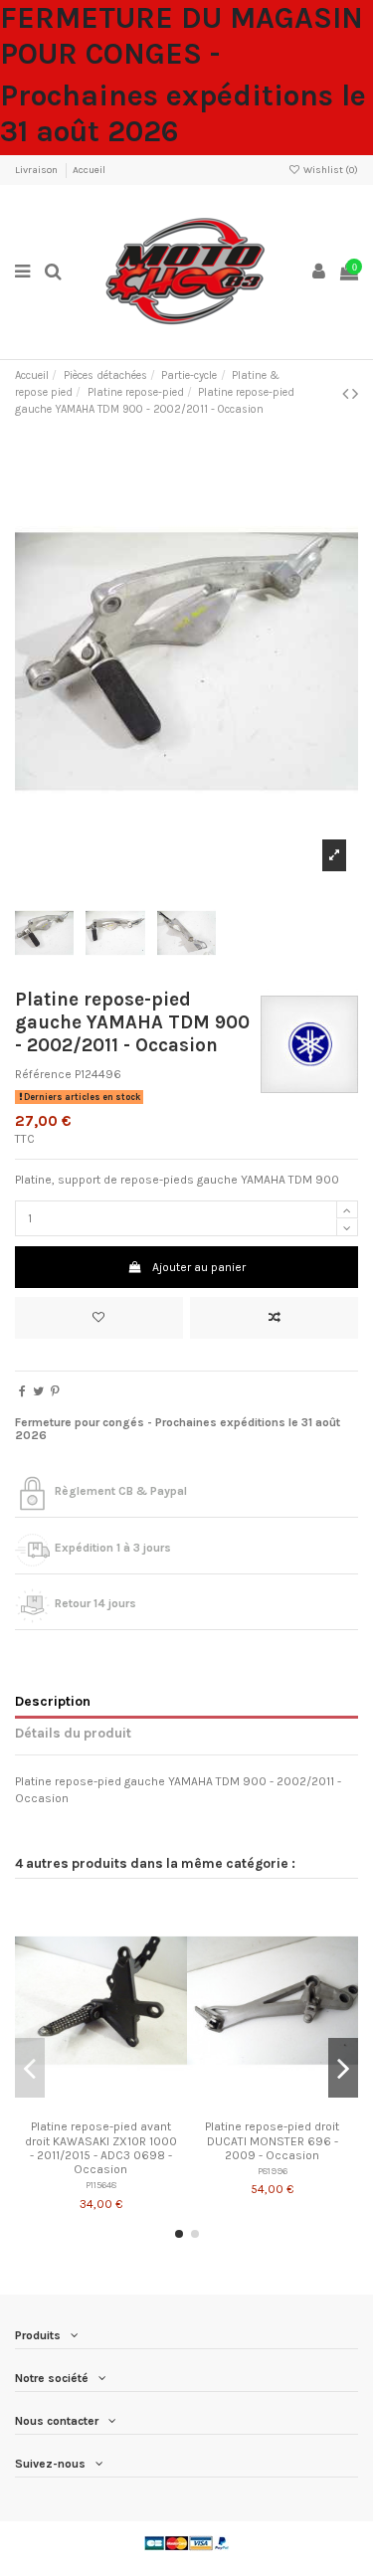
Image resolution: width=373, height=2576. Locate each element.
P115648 (101, 2185)
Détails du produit (73, 1733)
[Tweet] (38, 1391)
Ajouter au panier (199, 1267)
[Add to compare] (274, 1318)
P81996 (273, 2171)
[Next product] (355, 394)
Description (53, 1701)
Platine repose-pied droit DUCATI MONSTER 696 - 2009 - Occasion (272, 2141)
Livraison (37, 170)
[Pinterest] (55, 1391)
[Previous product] (347, 394)
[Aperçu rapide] (124, 2106)
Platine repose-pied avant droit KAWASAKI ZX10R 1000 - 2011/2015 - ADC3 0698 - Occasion (101, 2148)
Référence (43, 1074)
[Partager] (22, 1391)
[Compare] (100, 2106)
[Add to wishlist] (99, 1318)
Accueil (89, 170)
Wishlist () (330, 170)
